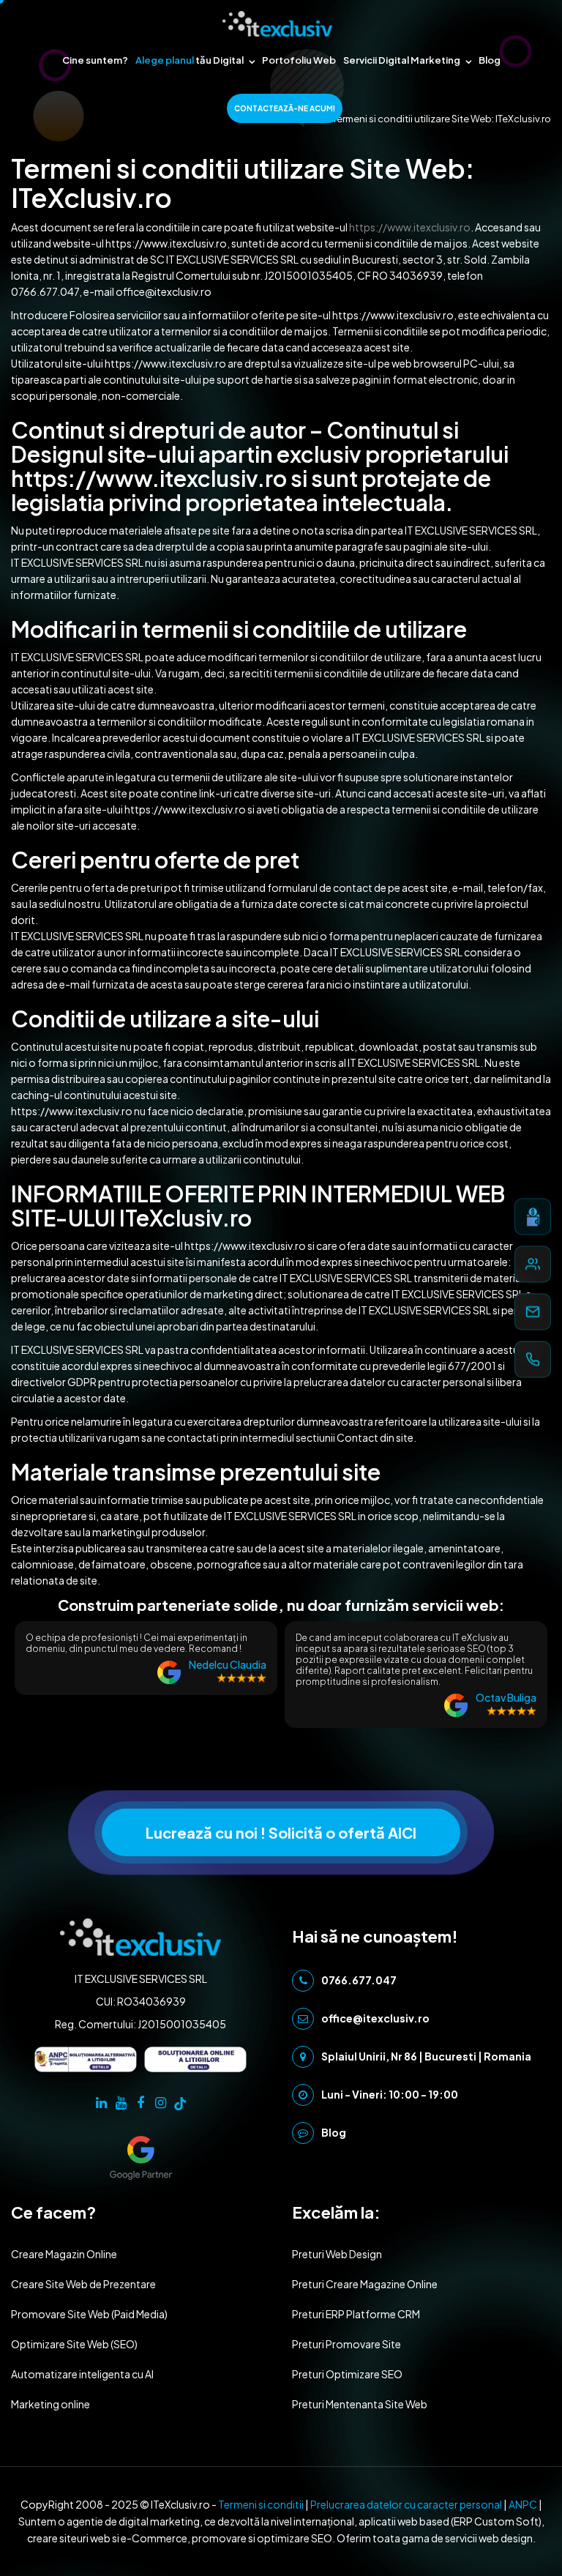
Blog (490, 60)
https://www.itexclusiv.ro (410, 227)
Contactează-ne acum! (285, 108)
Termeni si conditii (261, 2504)
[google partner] (141, 2157)
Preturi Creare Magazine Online (365, 2284)
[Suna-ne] (533, 1360)
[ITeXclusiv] (277, 24)
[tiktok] (180, 2102)
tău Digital (190, 60)
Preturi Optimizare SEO (347, 2374)
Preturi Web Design (337, 2254)
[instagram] (161, 2102)
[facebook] (141, 2102)
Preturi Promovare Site (346, 2344)
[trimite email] (533, 1312)
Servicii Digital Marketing (402, 60)
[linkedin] (101, 2102)
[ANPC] (86, 2059)
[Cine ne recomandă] (533, 1265)
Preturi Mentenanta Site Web (360, 2404)
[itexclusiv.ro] (140, 1936)
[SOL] (195, 2059)
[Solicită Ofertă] (533, 1217)
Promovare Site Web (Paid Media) (89, 2314)
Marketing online (50, 2404)
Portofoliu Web (299, 60)
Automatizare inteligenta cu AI (82, 2374)
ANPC (523, 2504)
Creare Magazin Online (64, 2254)
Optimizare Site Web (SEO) (74, 2344)
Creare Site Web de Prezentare (83, 2284)
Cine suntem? (95, 60)
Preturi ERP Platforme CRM (356, 2314)
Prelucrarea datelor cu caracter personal (406, 2504)
